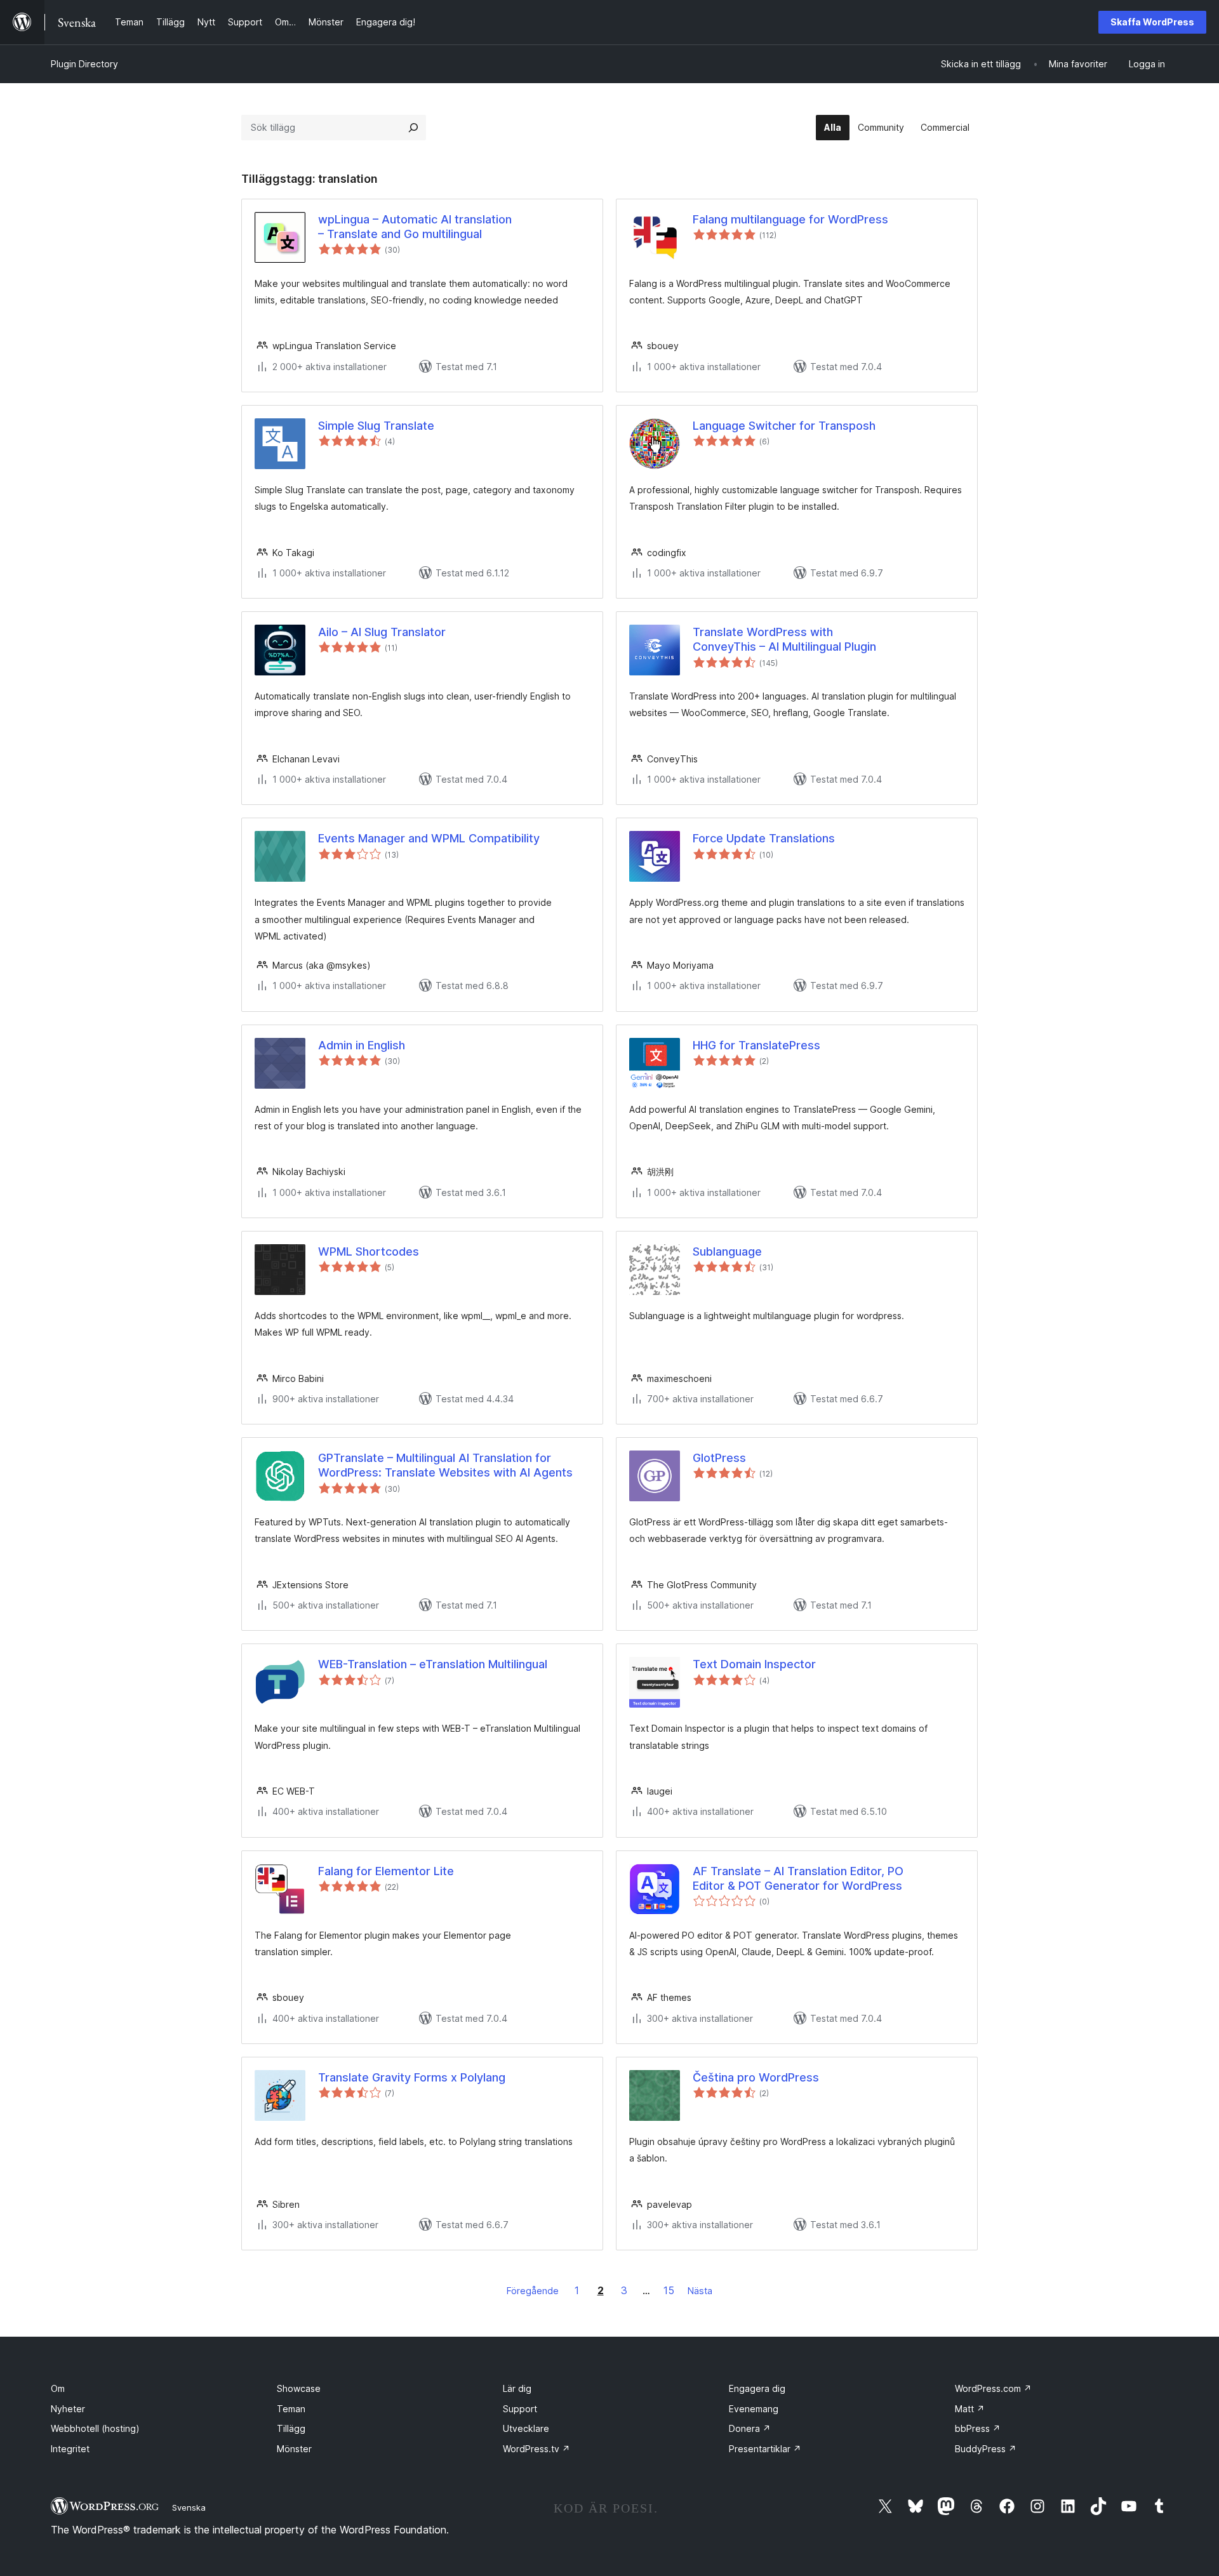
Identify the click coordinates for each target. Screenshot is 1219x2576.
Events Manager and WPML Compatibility (429, 838)
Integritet (70, 2449)
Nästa (700, 2291)
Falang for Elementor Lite (386, 1871)
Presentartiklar (765, 2449)
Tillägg (291, 2428)
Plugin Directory (84, 64)
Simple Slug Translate (376, 426)
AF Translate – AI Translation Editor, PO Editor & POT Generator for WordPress (798, 1878)
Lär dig (517, 2388)
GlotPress (719, 1458)
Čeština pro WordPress (756, 2077)
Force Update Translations (764, 838)
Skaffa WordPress (1152, 22)
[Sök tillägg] (413, 128)
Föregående (533, 2291)
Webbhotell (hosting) (95, 2428)
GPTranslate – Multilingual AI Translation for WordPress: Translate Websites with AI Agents (445, 1465)
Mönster (294, 2449)
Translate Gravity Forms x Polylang (412, 2077)
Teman (291, 2409)
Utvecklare (526, 2428)
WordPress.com (993, 2388)
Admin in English (362, 1045)
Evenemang (754, 2409)
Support (520, 2409)
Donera (750, 2428)
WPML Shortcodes (369, 1251)
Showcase (299, 2388)
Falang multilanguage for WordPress (790, 219)
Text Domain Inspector (754, 1664)
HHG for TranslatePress (756, 1045)
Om (58, 2388)
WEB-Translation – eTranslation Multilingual (433, 1664)
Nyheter (68, 2409)
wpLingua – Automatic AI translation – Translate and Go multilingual (415, 227)
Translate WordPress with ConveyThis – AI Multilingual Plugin (784, 639)
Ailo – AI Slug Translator (382, 632)
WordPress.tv (536, 2449)
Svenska (189, 2507)
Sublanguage (727, 1251)
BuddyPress (986, 2449)
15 (669, 2290)
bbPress (978, 2428)
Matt (970, 2409)
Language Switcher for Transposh (784, 426)
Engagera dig (757, 2388)
